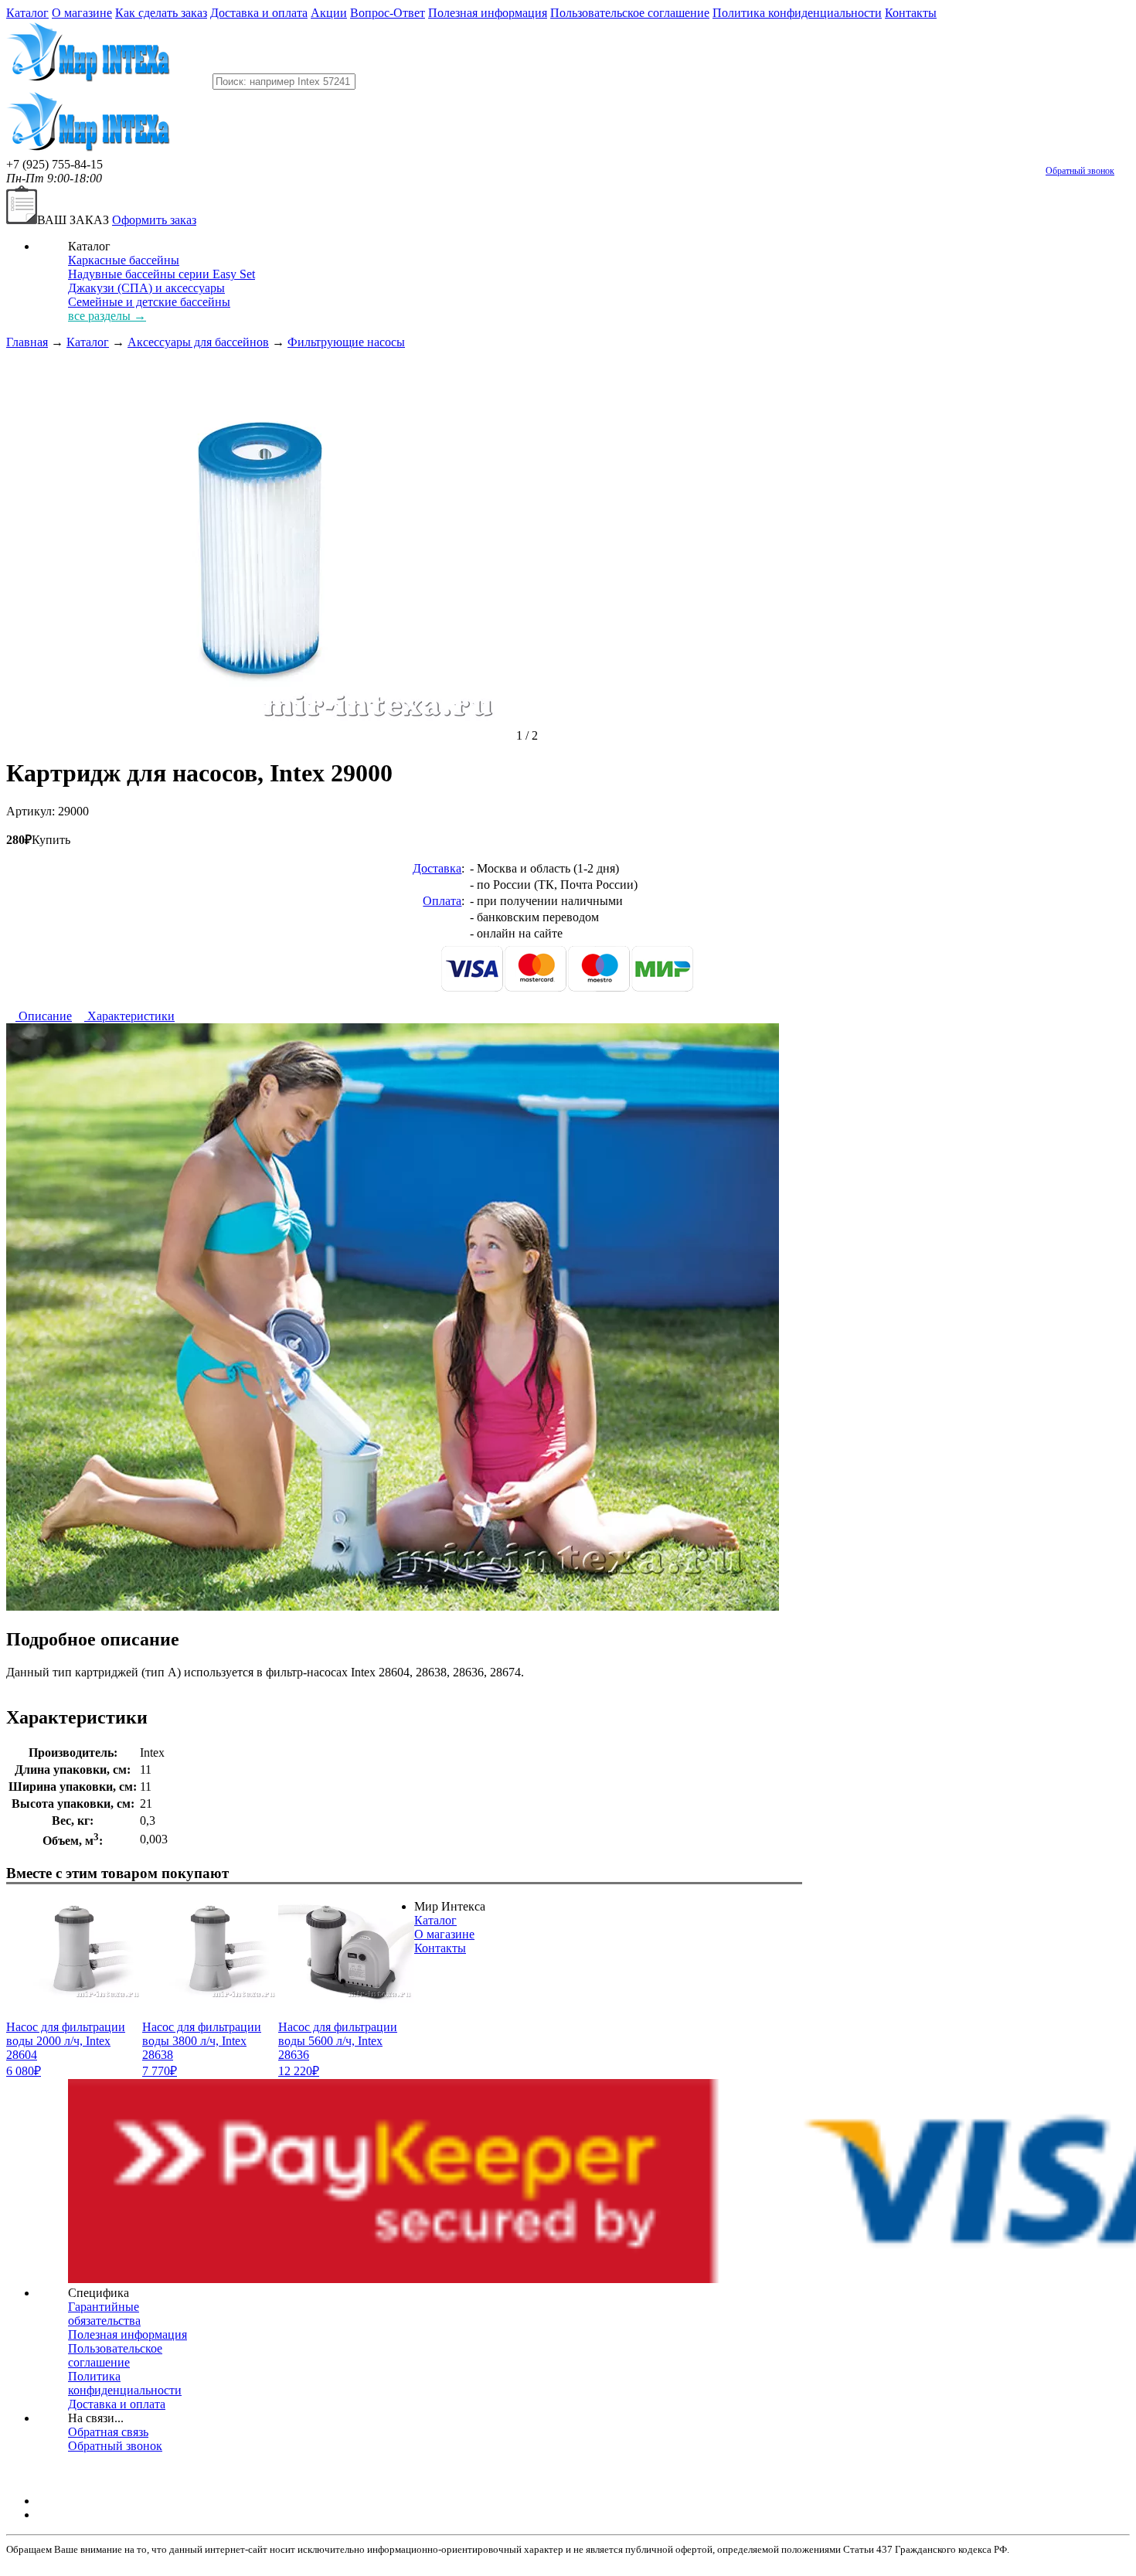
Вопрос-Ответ (388, 13)
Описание (44, 1016)
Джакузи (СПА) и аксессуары (146, 288)
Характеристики (129, 1016)
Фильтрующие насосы (346, 342)
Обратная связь (108, 2432)
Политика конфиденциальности (797, 13)
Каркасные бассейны (124, 260)
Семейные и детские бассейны (149, 302)
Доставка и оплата (259, 13)
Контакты (911, 13)
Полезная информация (488, 13)
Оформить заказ (154, 220)
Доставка (437, 868)
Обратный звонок (1080, 171)
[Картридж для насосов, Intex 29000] (261, 735)
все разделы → (107, 316)
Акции (329, 13)
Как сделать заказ (161, 13)
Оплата (442, 901)
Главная (27, 342)
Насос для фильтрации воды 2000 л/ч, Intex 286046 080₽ (66, 2049)
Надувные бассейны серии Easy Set (162, 274)
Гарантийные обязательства (104, 2314)
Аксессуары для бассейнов (198, 342)
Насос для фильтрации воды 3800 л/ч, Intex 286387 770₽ (202, 2049)
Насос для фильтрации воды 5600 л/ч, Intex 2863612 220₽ (338, 2049)
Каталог (27, 13)
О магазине (82, 13)
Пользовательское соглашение (630, 13)
